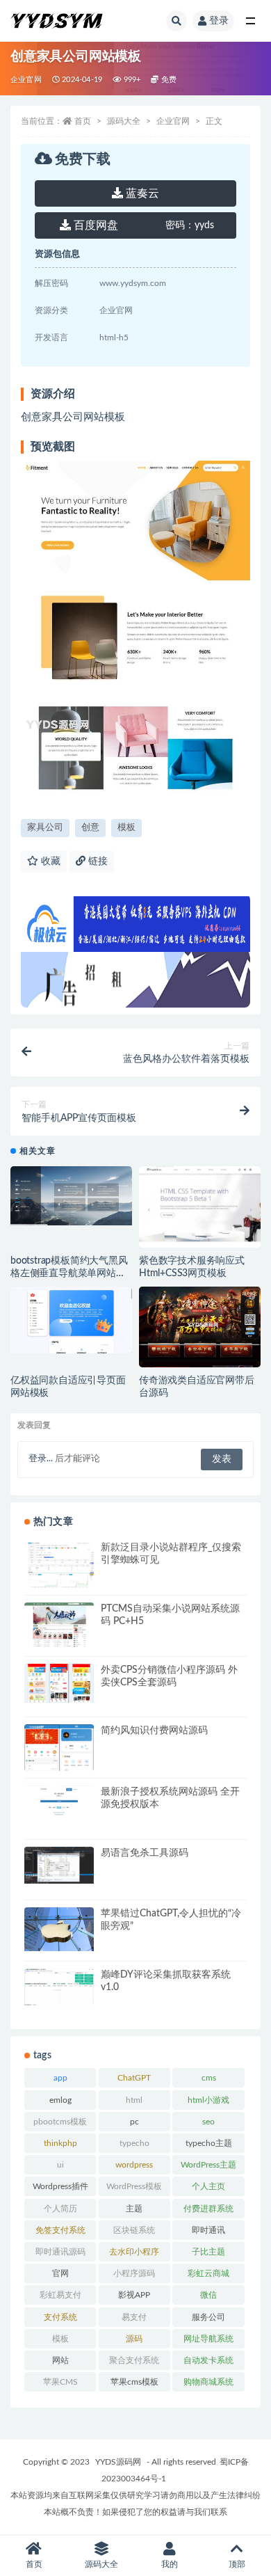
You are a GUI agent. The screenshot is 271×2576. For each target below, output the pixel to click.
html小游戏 (208, 2100)
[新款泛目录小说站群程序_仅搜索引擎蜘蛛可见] (59, 1587)
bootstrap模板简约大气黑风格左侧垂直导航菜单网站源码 (69, 1273)
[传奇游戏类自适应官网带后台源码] (200, 1333)
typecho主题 (209, 2143)
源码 (134, 2339)
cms (209, 2078)
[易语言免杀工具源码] (59, 1865)
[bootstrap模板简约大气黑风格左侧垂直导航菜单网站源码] (71, 1196)
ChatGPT (134, 2078)
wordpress (134, 2165)
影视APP (134, 2295)
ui (60, 2165)
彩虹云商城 (208, 2273)
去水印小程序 (134, 2252)
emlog (60, 2100)
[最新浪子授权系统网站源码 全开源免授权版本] (59, 1807)
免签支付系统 (60, 2230)
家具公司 (45, 828)
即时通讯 (208, 2230)
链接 (97, 861)
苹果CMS (60, 2382)
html (134, 2100)
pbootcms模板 (60, 2122)
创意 (90, 828)
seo (208, 2122)
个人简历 (60, 2209)
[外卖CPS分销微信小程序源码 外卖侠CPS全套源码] (59, 1683)
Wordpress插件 (60, 2186)
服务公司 (208, 2317)
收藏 (49, 861)
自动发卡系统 (208, 2360)
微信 (208, 2295)
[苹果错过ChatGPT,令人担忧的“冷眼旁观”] (59, 1929)
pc (134, 2122)
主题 (134, 2209)
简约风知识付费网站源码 (154, 1731)
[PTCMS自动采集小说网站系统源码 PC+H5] (59, 1625)
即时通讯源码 (60, 2252)
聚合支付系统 (134, 2360)
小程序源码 (134, 2273)
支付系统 (60, 2317)
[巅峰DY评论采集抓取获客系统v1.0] (59, 1987)
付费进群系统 (208, 2209)
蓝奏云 (141, 193)
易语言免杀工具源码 (145, 1853)
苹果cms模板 (134, 2382)
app (60, 2078)
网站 (60, 2360)
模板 (126, 828)
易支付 (134, 2317)
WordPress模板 (134, 2186)
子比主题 (208, 2252)
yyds (190, 225)
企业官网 (26, 80)
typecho (134, 2143)
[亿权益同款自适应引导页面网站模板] (71, 1320)
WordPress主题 (208, 2165)
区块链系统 (134, 2230)
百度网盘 (95, 225)
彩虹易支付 (60, 2295)
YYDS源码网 (118, 2462)
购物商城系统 (208, 2382)
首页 (83, 121)
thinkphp (60, 2143)
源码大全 (124, 121)
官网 (60, 2273)
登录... (41, 1459)
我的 (170, 2564)
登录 (219, 21)
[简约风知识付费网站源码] (59, 1755)
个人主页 (208, 2186)
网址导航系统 (208, 2339)
